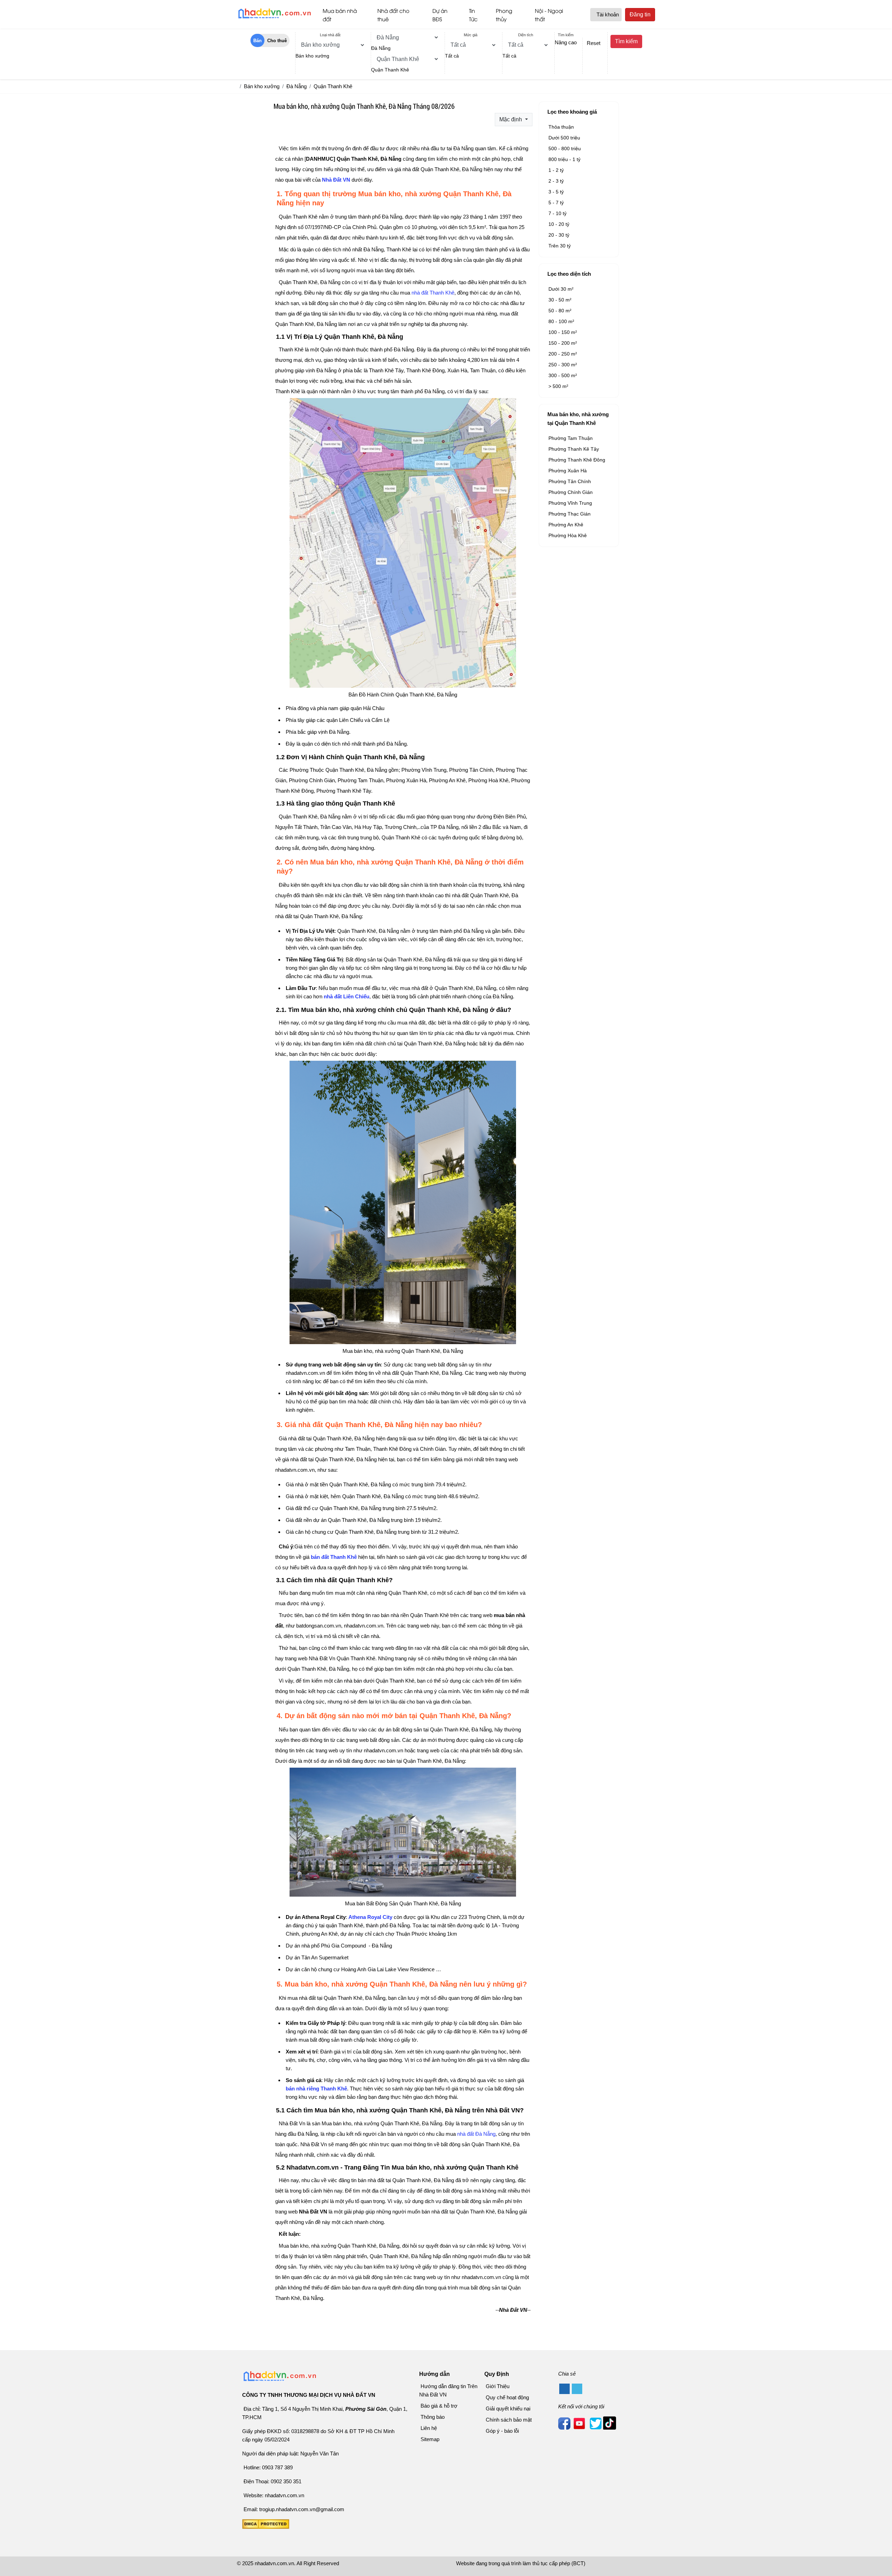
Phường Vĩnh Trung (570, 503)
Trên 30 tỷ (560, 246)
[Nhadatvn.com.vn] (274, 18)
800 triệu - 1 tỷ (564, 159)
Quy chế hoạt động (507, 2397)
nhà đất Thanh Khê (433, 293)
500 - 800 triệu (565, 148)
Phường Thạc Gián (570, 514)
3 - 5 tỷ (556, 192)
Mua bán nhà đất (340, 15)
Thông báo (433, 2417)
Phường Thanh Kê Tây (574, 449)
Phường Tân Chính (570, 481)
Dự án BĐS (440, 15)
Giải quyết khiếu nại (508, 2409)
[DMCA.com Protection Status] (266, 2527)
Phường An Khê (566, 525)
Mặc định (511, 119)
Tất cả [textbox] (452, 56)
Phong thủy (504, 15)
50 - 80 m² (560, 311)
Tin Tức (473, 15)
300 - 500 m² (563, 375)
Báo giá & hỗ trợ (439, 2406)
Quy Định (497, 2374)
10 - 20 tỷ (559, 224)
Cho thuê (277, 41)
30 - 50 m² (560, 300)
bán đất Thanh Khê (334, 1557)
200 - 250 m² (563, 354)
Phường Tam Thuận (571, 438)
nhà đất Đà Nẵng (476, 2134)
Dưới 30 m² (561, 289)
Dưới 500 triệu (564, 138)
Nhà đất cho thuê (393, 15)
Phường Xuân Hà (568, 471)
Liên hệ (429, 2428)
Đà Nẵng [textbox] (381, 48)
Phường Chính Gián (571, 492)
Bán (257, 41)
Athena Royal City (370, 1917)
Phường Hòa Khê (568, 535)
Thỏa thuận (561, 127)
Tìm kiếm (626, 41)
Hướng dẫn (435, 2374)
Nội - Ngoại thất (549, 15)
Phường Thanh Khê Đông (577, 460)
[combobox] (312, 56)
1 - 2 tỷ (556, 170)
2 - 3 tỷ (556, 181)
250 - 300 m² (563, 365)
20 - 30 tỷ (559, 235)
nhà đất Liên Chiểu (347, 996)
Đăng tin (640, 14)
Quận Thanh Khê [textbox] (390, 70)
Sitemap (430, 2439)
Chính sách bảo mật (509, 2420)
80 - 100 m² (561, 321)
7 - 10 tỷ (557, 213)
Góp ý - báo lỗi (502, 2431)
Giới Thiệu (498, 2386)
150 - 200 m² (563, 343)
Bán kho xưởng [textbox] (312, 56)
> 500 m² (558, 386)
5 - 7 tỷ (556, 203)
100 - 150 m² (563, 332)
